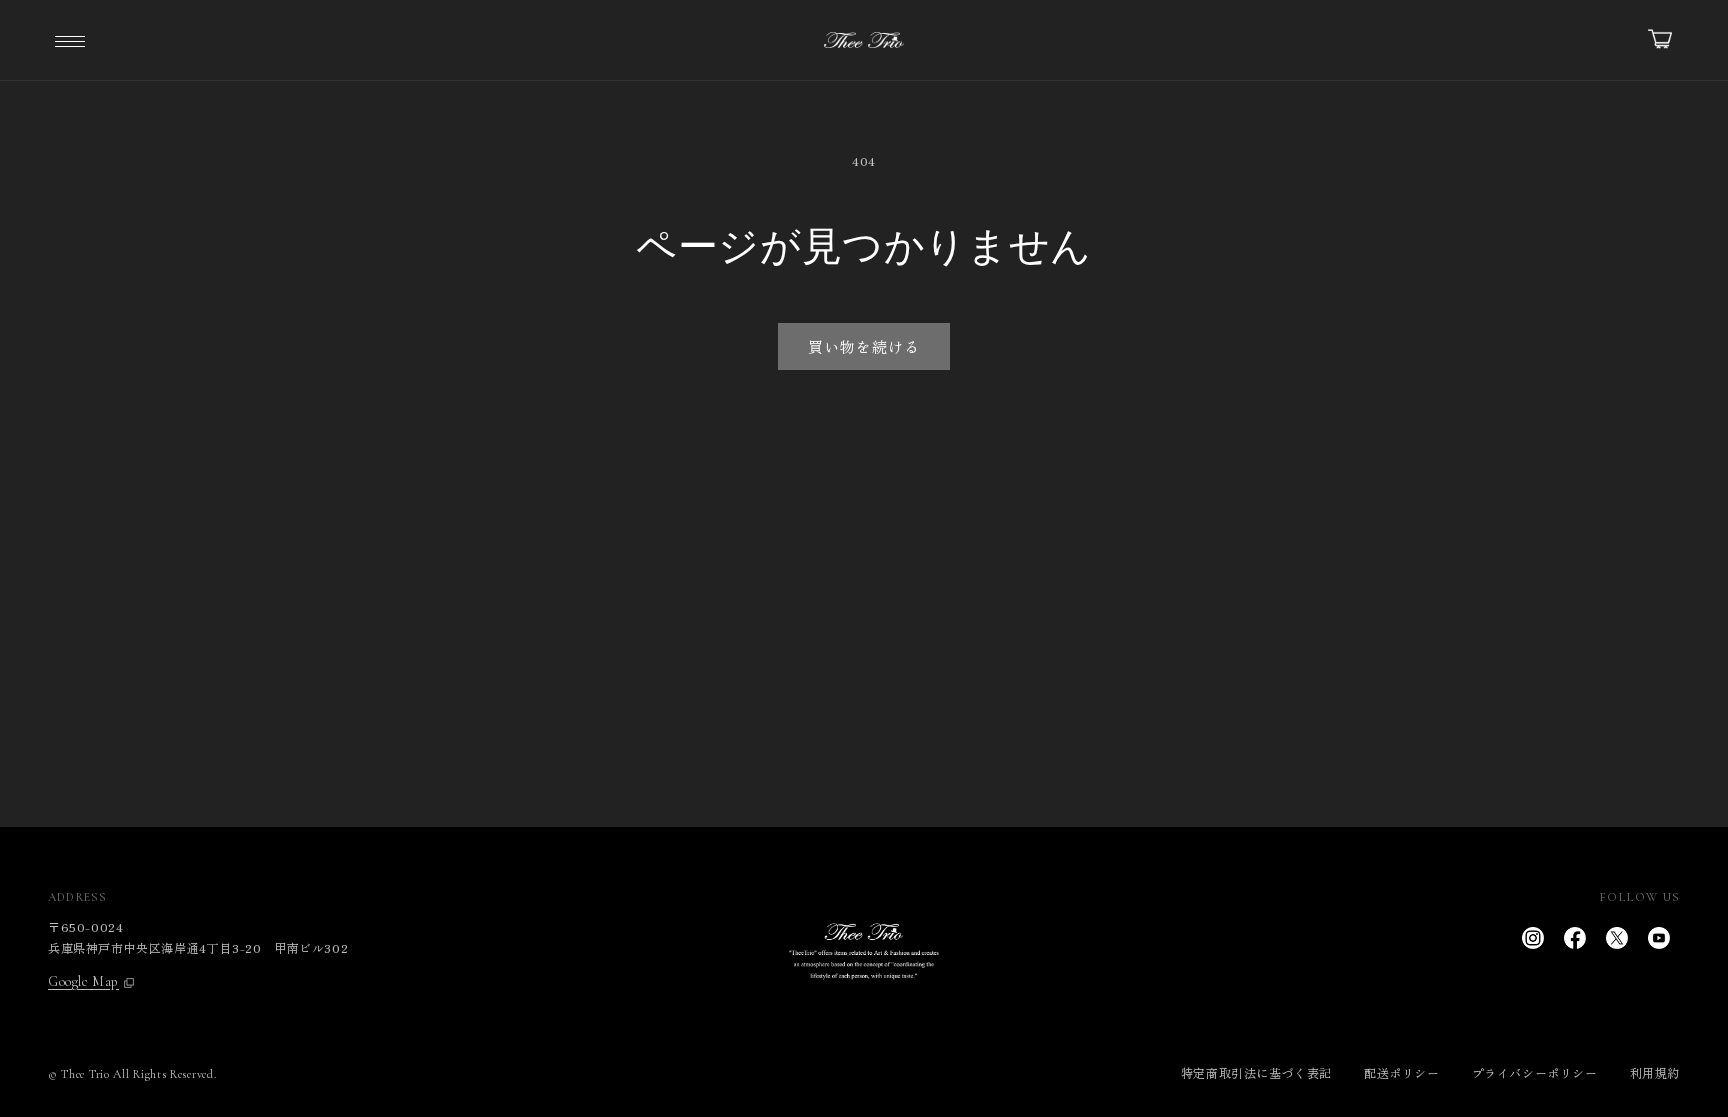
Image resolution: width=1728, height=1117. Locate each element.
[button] (70, 40)
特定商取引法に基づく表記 (1256, 1072)
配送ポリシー (1402, 1072)
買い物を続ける (864, 346)
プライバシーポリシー (1535, 1072)
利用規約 (1655, 1072)
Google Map (83, 982)
